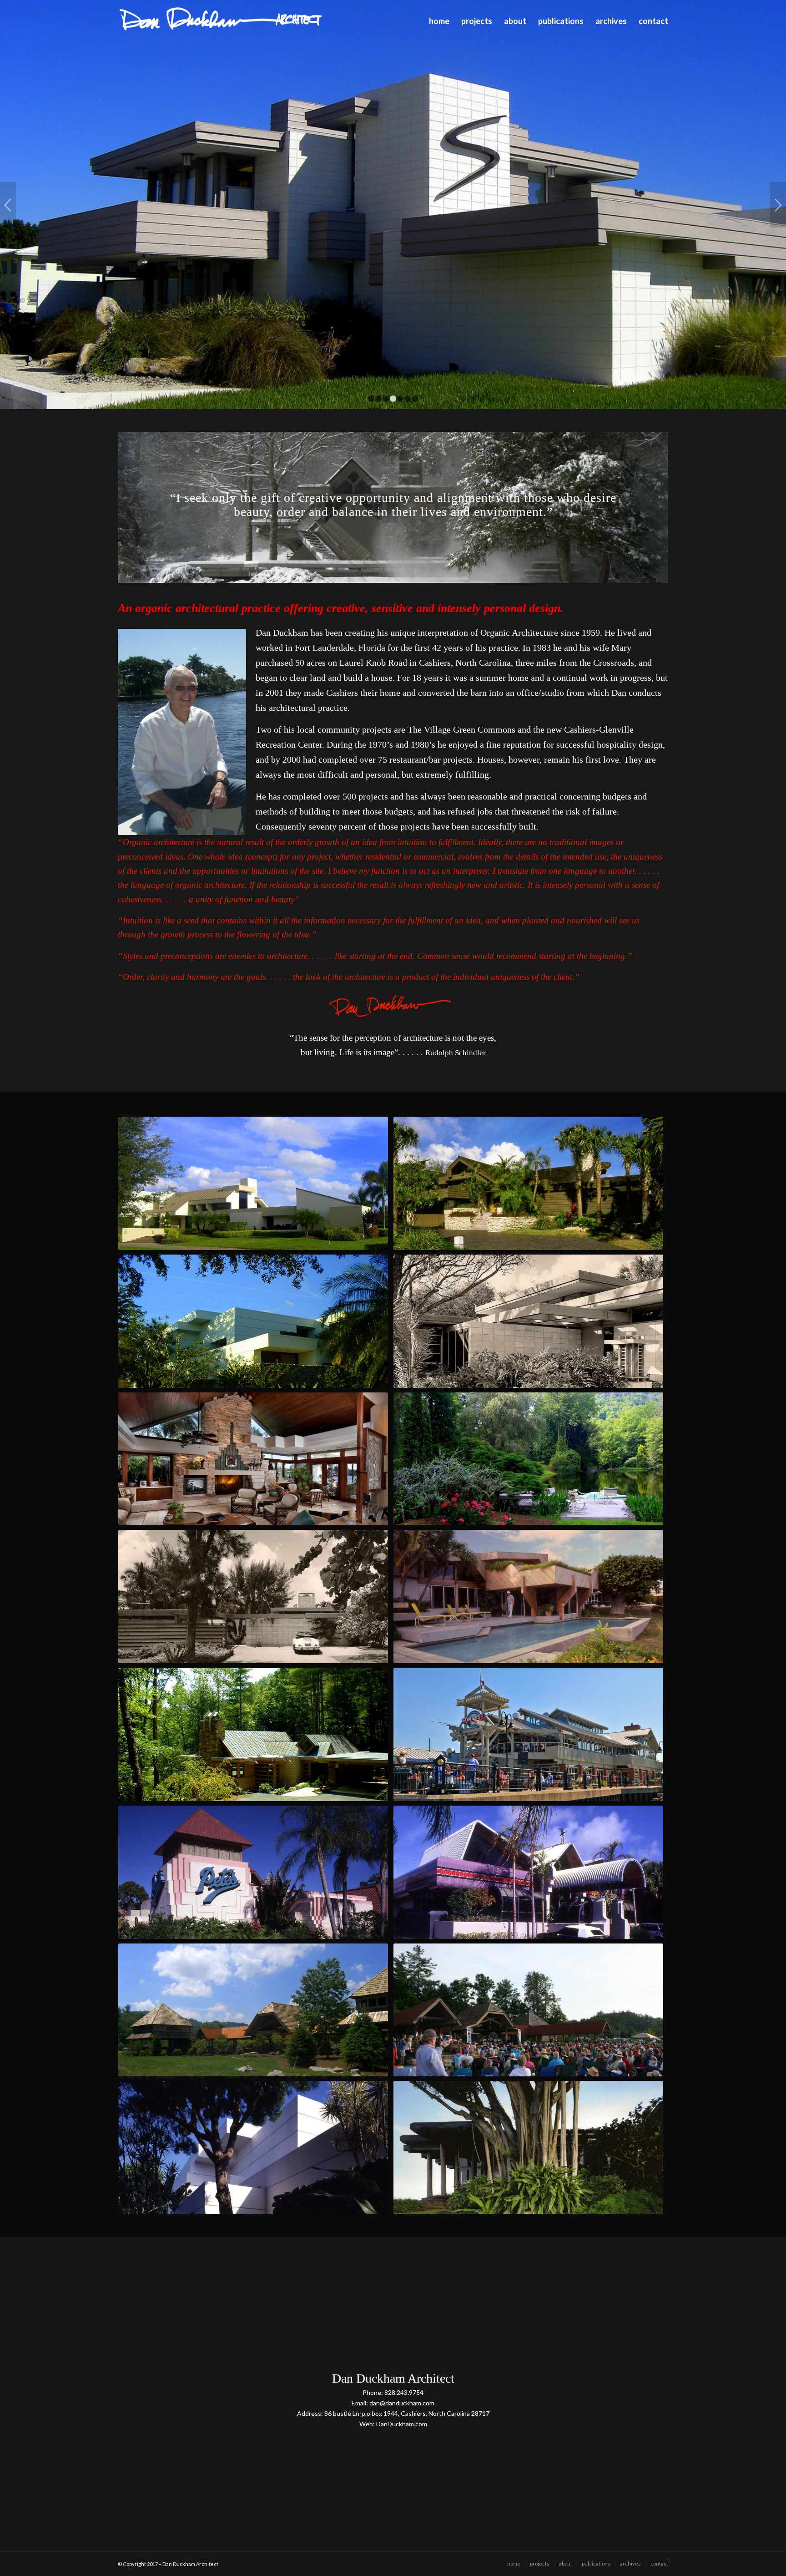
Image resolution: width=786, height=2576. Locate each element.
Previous (8, 205)
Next (778, 205)
